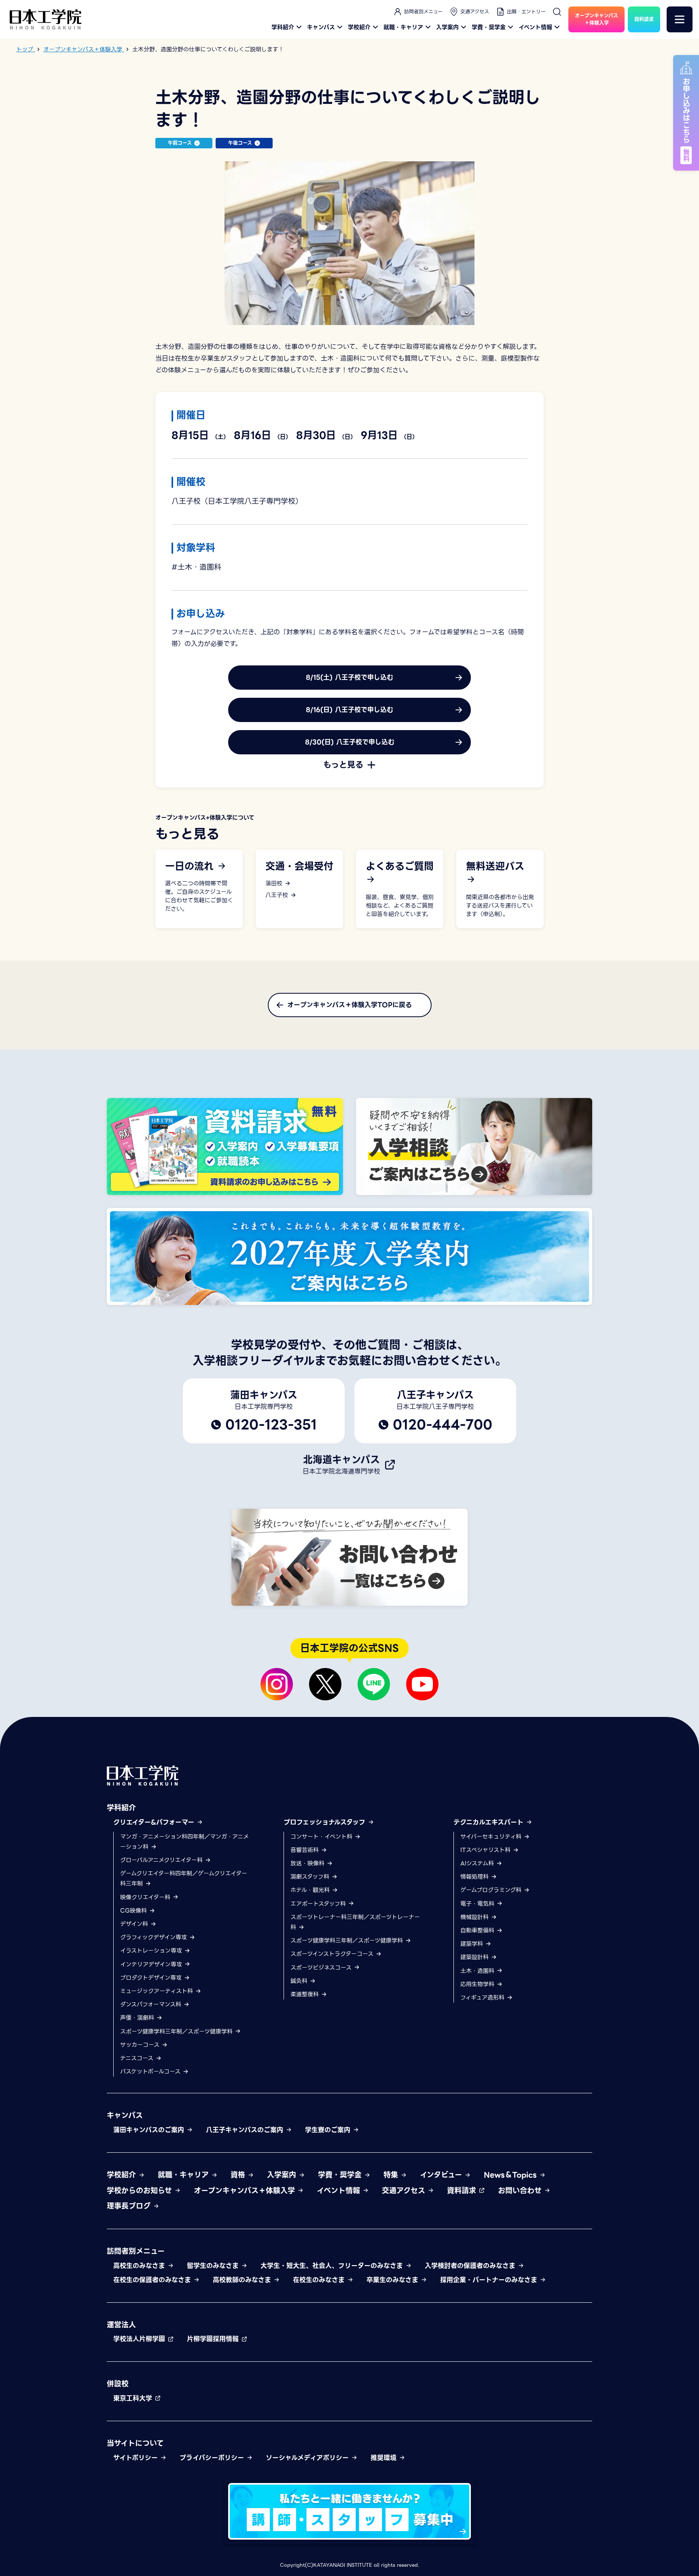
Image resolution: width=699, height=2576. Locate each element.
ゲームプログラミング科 (492, 1890)
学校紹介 (359, 27)
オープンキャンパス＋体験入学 (246, 2191)
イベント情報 (535, 27)
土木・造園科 (478, 1971)
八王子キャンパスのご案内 (246, 2130)
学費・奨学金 (489, 27)
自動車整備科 (478, 1930)
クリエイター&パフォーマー (155, 1822)
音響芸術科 (306, 1850)
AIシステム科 (478, 1863)
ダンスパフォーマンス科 (152, 2004)
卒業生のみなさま (394, 2280)
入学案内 (447, 27)
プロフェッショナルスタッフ (326, 1822)
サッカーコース (141, 2045)
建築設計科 (476, 1957)
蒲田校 (275, 884)
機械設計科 (476, 1917)
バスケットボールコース (151, 2071)
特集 (392, 2175)
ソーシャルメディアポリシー (308, 2458)
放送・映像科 (308, 1863)
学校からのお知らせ (141, 2191)
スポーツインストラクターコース (333, 1954)
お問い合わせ (521, 2191)
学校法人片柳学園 (140, 2339)
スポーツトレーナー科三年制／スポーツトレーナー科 (355, 1922)
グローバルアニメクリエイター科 (162, 1860)
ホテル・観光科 (311, 1890)
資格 (239, 2175)
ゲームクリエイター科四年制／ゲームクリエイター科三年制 (184, 1878)
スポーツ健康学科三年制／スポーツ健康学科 (177, 2031)
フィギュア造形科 (483, 1997)
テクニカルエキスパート (490, 1822)
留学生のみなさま (214, 2266)
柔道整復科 (306, 1994)
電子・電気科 (478, 1904)
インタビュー (442, 2175)
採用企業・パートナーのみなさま (490, 2280)
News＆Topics (512, 2175)
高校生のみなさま (140, 2266)
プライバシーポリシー (213, 2458)
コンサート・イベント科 (322, 1837)
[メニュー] (680, 19)
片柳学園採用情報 (214, 2339)
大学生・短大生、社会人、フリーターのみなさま (333, 2266)
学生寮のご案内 (329, 2130)
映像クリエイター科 (146, 1897)
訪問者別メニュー (423, 12)
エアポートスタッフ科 (319, 1904)
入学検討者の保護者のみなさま (471, 2266)
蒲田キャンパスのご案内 (150, 2130)
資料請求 (463, 2191)
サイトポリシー (137, 2458)
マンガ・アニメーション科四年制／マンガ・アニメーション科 (184, 1842)
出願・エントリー (526, 12)
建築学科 (473, 1944)
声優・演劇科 (138, 2018)
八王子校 (278, 895)
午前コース (180, 143)
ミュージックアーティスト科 (158, 1991)
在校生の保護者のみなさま (153, 2280)
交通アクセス (475, 12)
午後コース (240, 143)
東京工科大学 (134, 2398)
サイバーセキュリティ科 (492, 1837)
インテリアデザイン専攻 (152, 1964)
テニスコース (138, 2058)
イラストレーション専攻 (152, 1951)
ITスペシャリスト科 (486, 1850)
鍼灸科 (300, 1981)
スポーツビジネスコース (322, 1968)
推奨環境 (385, 2458)
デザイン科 (135, 1924)
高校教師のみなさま (243, 2280)
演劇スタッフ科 (311, 1877)
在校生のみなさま (320, 2280)
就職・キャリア (403, 27)
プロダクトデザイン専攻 (152, 1978)
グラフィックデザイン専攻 (155, 1937)
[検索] (557, 12)
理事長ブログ (130, 2206)
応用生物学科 (478, 1984)
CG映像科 (135, 1911)
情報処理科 (476, 1877)
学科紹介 (283, 27)
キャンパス (321, 27)
